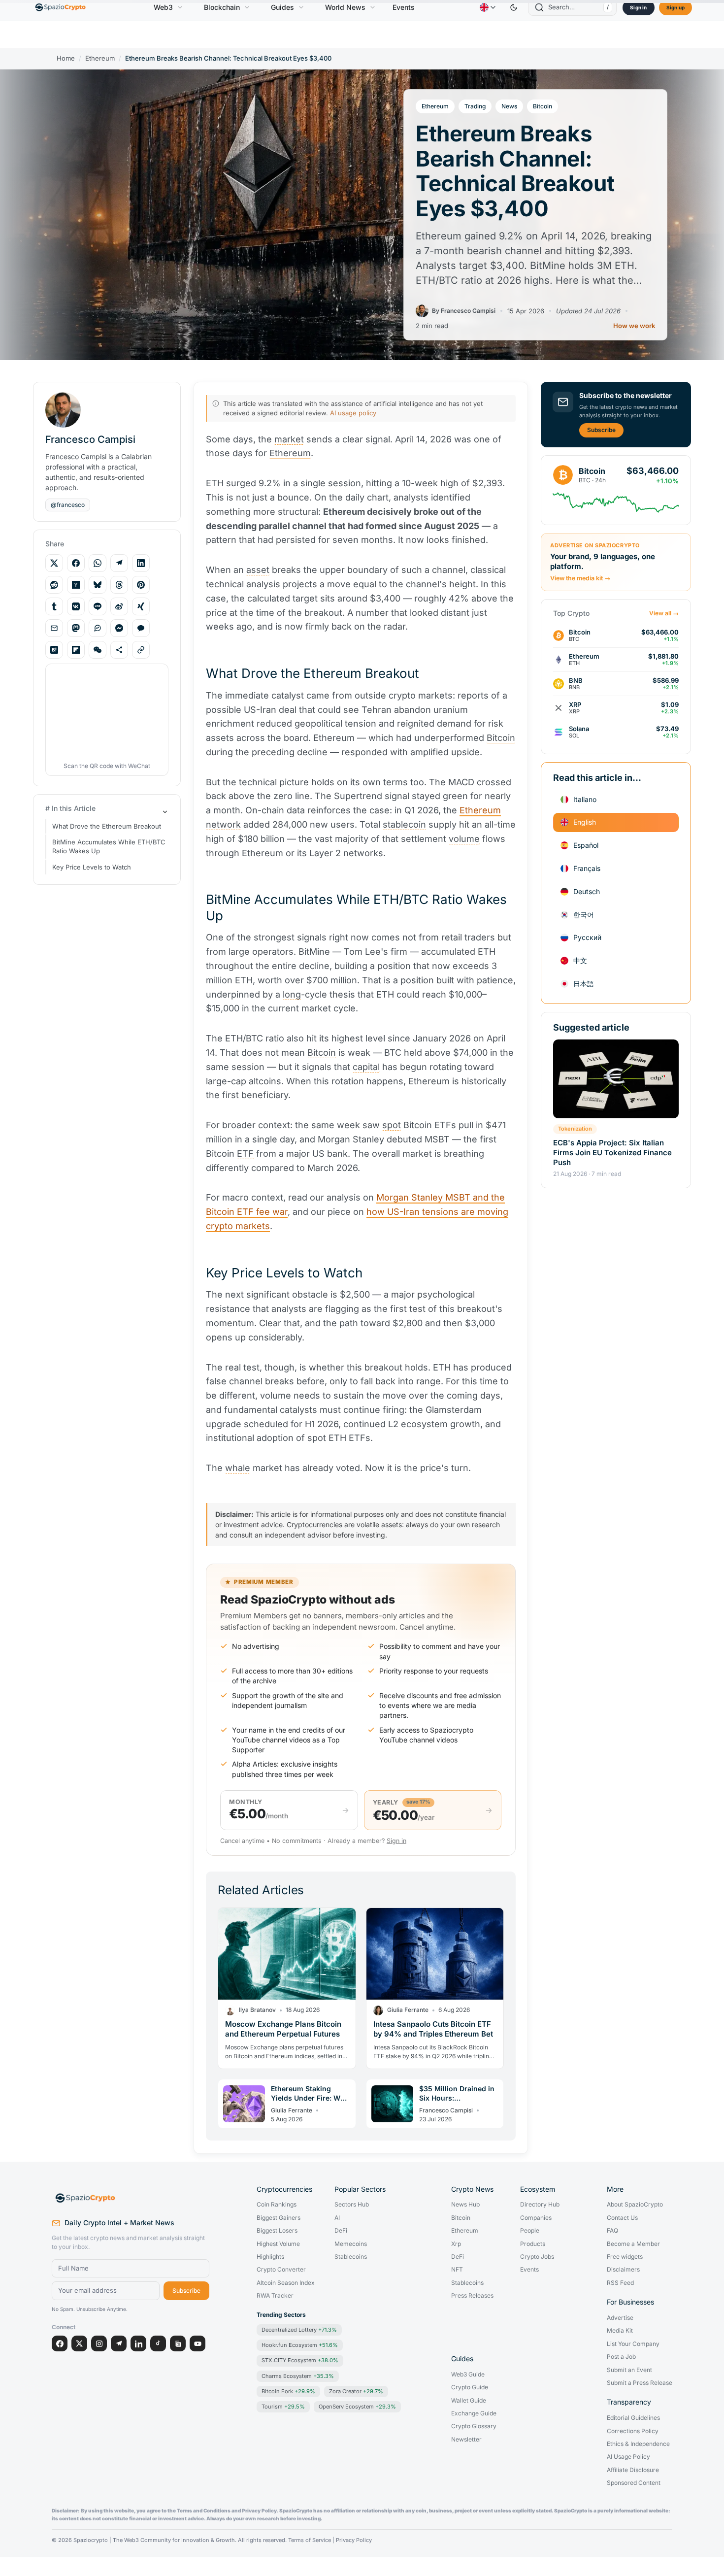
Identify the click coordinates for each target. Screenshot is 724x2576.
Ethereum (100, 58)
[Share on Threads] (119, 585)
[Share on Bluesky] (98, 585)
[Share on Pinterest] (141, 585)
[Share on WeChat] (98, 650)
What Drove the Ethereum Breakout (107, 826)
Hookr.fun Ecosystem (300, 2345)
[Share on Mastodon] (76, 628)
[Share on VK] (76, 606)
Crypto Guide (470, 2387)
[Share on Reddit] (54, 585)
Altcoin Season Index (286, 2283)
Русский (587, 937)
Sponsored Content (634, 2483)
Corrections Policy (633, 2431)
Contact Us (622, 2218)
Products (533, 2244)
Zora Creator (356, 2391)
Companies (536, 2218)
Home (66, 58)
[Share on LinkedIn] (141, 563)
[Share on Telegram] (119, 563)
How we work (634, 326)
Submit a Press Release (640, 2383)
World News (345, 7)
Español (586, 845)
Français (587, 868)
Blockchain (222, 7)
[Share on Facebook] (76, 563)
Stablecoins (351, 2257)
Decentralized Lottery (299, 2330)
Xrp (456, 2244)
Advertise (620, 2318)
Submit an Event (629, 2370)
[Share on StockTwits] (98, 628)
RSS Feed (620, 2283)
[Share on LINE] (98, 606)
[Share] (119, 650)
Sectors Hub (352, 2205)
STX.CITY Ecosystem (300, 2360)
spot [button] (392, 1125)
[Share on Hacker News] (76, 585)
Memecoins (351, 2244)
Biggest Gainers (279, 2218)
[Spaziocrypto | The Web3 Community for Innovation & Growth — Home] (131, 2198)
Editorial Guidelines (633, 2418)
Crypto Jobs (537, 2257)
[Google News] (178, 2343)
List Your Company (633, 2344)
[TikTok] (158, 2343)
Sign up (675, 7)
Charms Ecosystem (298, 2376)
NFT (457, 2270)
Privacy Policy (354, 2540)
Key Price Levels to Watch (92, 867)
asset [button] (258, 570)
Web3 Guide (468, 2375)
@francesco (68, 505)
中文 (580, 960)
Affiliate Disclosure (633, 2470)
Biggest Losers (277, 2231)
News (509, 106)
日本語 (584, 984)
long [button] (292, 994)
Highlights (270, 2257)
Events (404, 7)
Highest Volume (278, 2244)
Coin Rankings (277, 2205)
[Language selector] (488, 7)
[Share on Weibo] (119, 606)
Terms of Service (310, 2540)
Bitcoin (543, 106)
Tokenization (575, 1129)
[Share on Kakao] (141, 628)
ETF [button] (245, 1154)
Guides (282, 7)
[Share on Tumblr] (54, 606)
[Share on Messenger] (119, 628)
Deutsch (587, 891)
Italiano (585, 799)
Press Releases (472, 2296)
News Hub (465, 2205)
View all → (664, 613)
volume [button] (464, 839)
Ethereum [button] (290, 453)
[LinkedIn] (138, 2343)
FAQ (612, 2231)
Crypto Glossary (474, 2426)
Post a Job (621, 2357)
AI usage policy (353, 413)
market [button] (289, 439)
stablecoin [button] (404, 824)
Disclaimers (623, 2270)
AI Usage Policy (628, 2457)
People (530, 2231)
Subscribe (601, 430)
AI (337, 2218)
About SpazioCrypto (635, 2205)
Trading (475, 106)
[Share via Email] (54, 628)
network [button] (223, 824)
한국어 (584, 914)
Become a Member (633, 2244)
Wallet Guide (469, 2401)
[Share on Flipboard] (76, 650)
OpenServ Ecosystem (357, 2407)
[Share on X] (54, 563)
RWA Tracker (275, 2296)
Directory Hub (540, 2205)
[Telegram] (119, 2343)
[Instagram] (99, 2343)
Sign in (638, 7)
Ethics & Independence (638, 2444)
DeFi (341, 2231)
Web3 (163, 7)
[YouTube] (197, 2343)
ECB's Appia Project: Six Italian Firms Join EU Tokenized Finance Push (612, 1152)
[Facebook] (60, 2343)
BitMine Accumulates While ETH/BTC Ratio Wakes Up (109, 847)
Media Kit (620, 2331)
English (585, 822)
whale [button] (238, 1468)
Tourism (283, 2407)
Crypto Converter (281, 2270)
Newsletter (466, 2440)
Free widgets (625, 2257)
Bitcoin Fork (288, 2391)
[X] (79, 2343)
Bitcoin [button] (501, 738)
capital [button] (366, 1067)
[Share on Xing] (141, 606)
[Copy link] (141, 650)
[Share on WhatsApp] (98, 563)
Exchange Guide (474, 2413)
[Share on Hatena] (54, 650)
